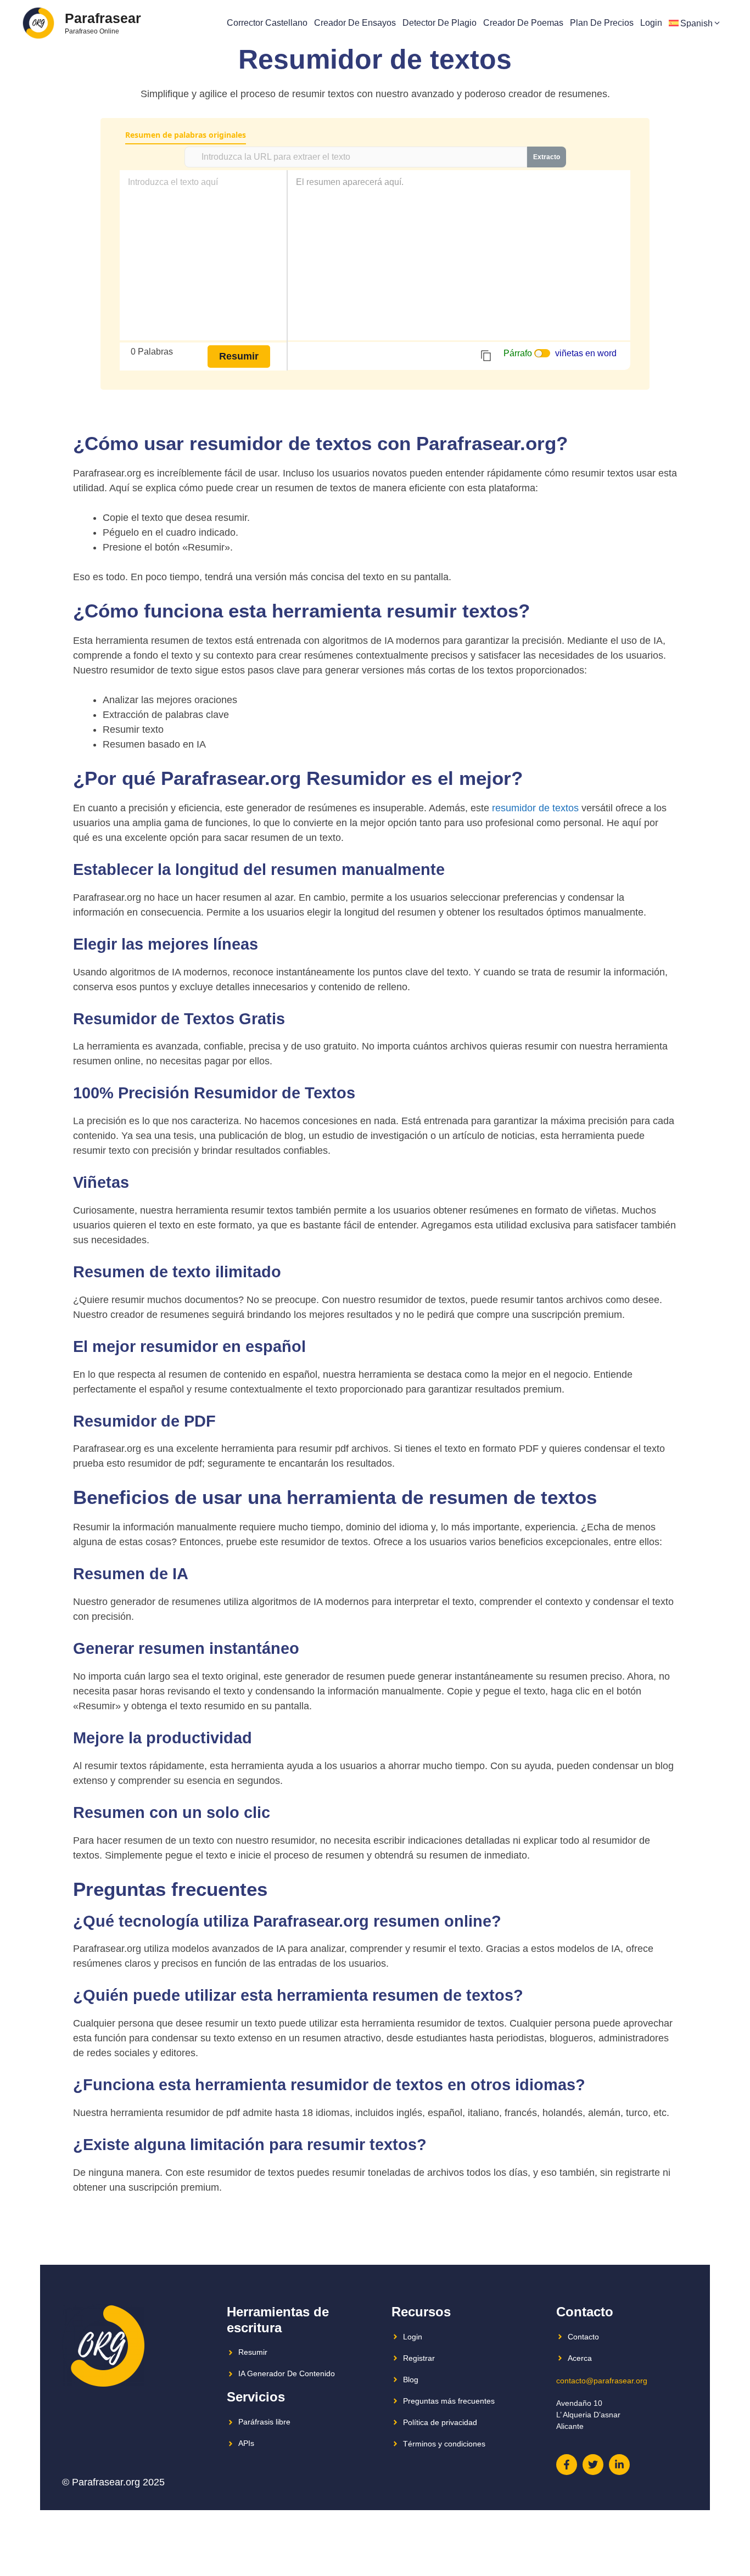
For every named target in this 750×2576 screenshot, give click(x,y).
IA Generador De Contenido (287, 2373)
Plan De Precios (602, 23)
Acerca (580, 2358)
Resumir (253, 2352)
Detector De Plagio (440, 23)
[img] (486, 356)
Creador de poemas (523, 23)
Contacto (583, 2337)
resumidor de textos (535, 808)
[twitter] (593, 2465)
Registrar (419, 2358)
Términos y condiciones (444, 2444)
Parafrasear (103, 18)
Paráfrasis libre (264, 2422)
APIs (246, 2443)
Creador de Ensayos (355, 23)
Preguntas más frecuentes (449, 2401)
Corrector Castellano (267, 23)
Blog (411, 2379)
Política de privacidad (440, 2422)
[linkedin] (619, 2465)
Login (651, 23)
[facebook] (567, 2465)
